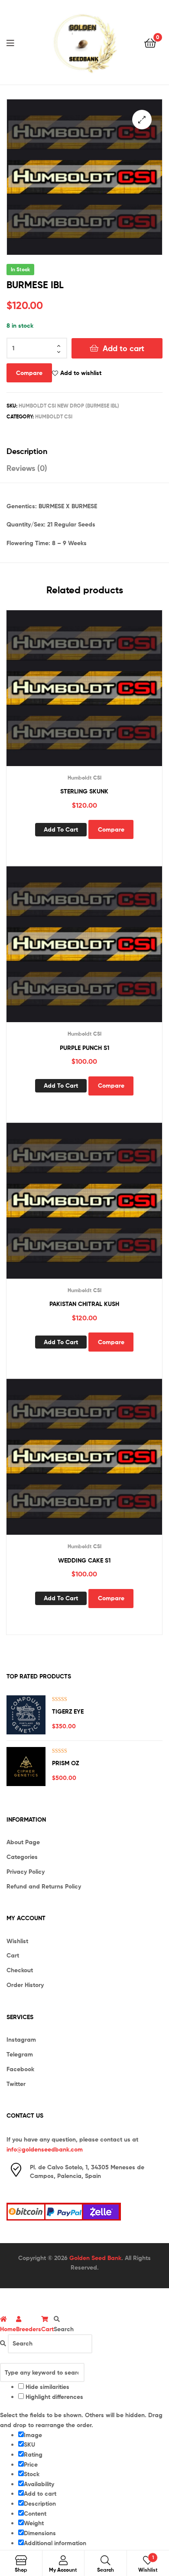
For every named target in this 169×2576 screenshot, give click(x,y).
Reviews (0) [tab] (27, 468)
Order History (25, 1985)
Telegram (20, 2054)
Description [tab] (27, 451)
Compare (29, 373)
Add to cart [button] (61, 829)
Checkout (20, 1970)
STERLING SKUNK (84, 791)
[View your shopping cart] (150, 42)
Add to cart (123, 348)
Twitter (16, 2084)
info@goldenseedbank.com (45, 2149)
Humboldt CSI (54, 416)
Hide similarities (47, 2387)
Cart (13, 1955)
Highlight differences (54, 2397)
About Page (23, 1842)
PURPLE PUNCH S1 (84, 1048)
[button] (142, 120)
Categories (22, 1857)
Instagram (21, 2040)
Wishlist (17, 1941)
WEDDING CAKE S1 (84, 1560)
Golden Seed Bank (95, 2258)
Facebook (20, 2069)
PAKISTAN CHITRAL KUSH (84, 1304)
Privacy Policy (26, 1872)
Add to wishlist (81, 373)
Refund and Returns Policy (44, 1886)
